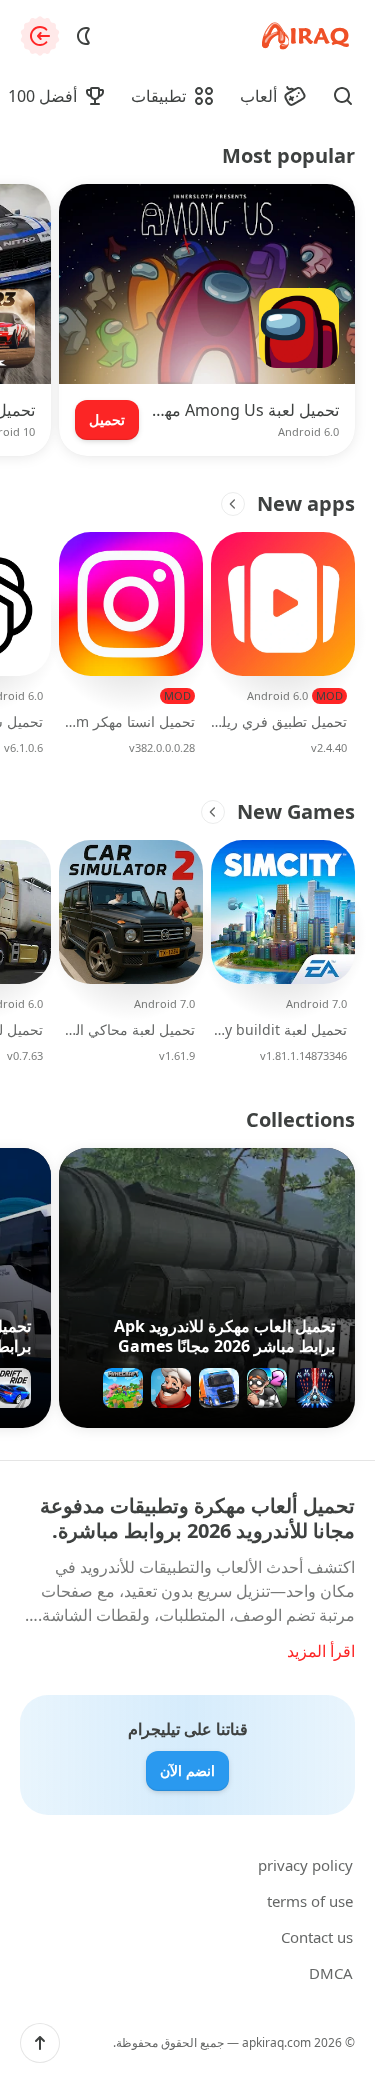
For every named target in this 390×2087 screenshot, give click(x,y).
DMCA (331, 1973)
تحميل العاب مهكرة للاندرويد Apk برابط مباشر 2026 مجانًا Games (224, 1336)
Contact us (317, 1937)
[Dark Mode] (84, 36)
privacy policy (305, 1865)
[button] (40, 2043)
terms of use (310, 1901)
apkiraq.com (276, 2042)
